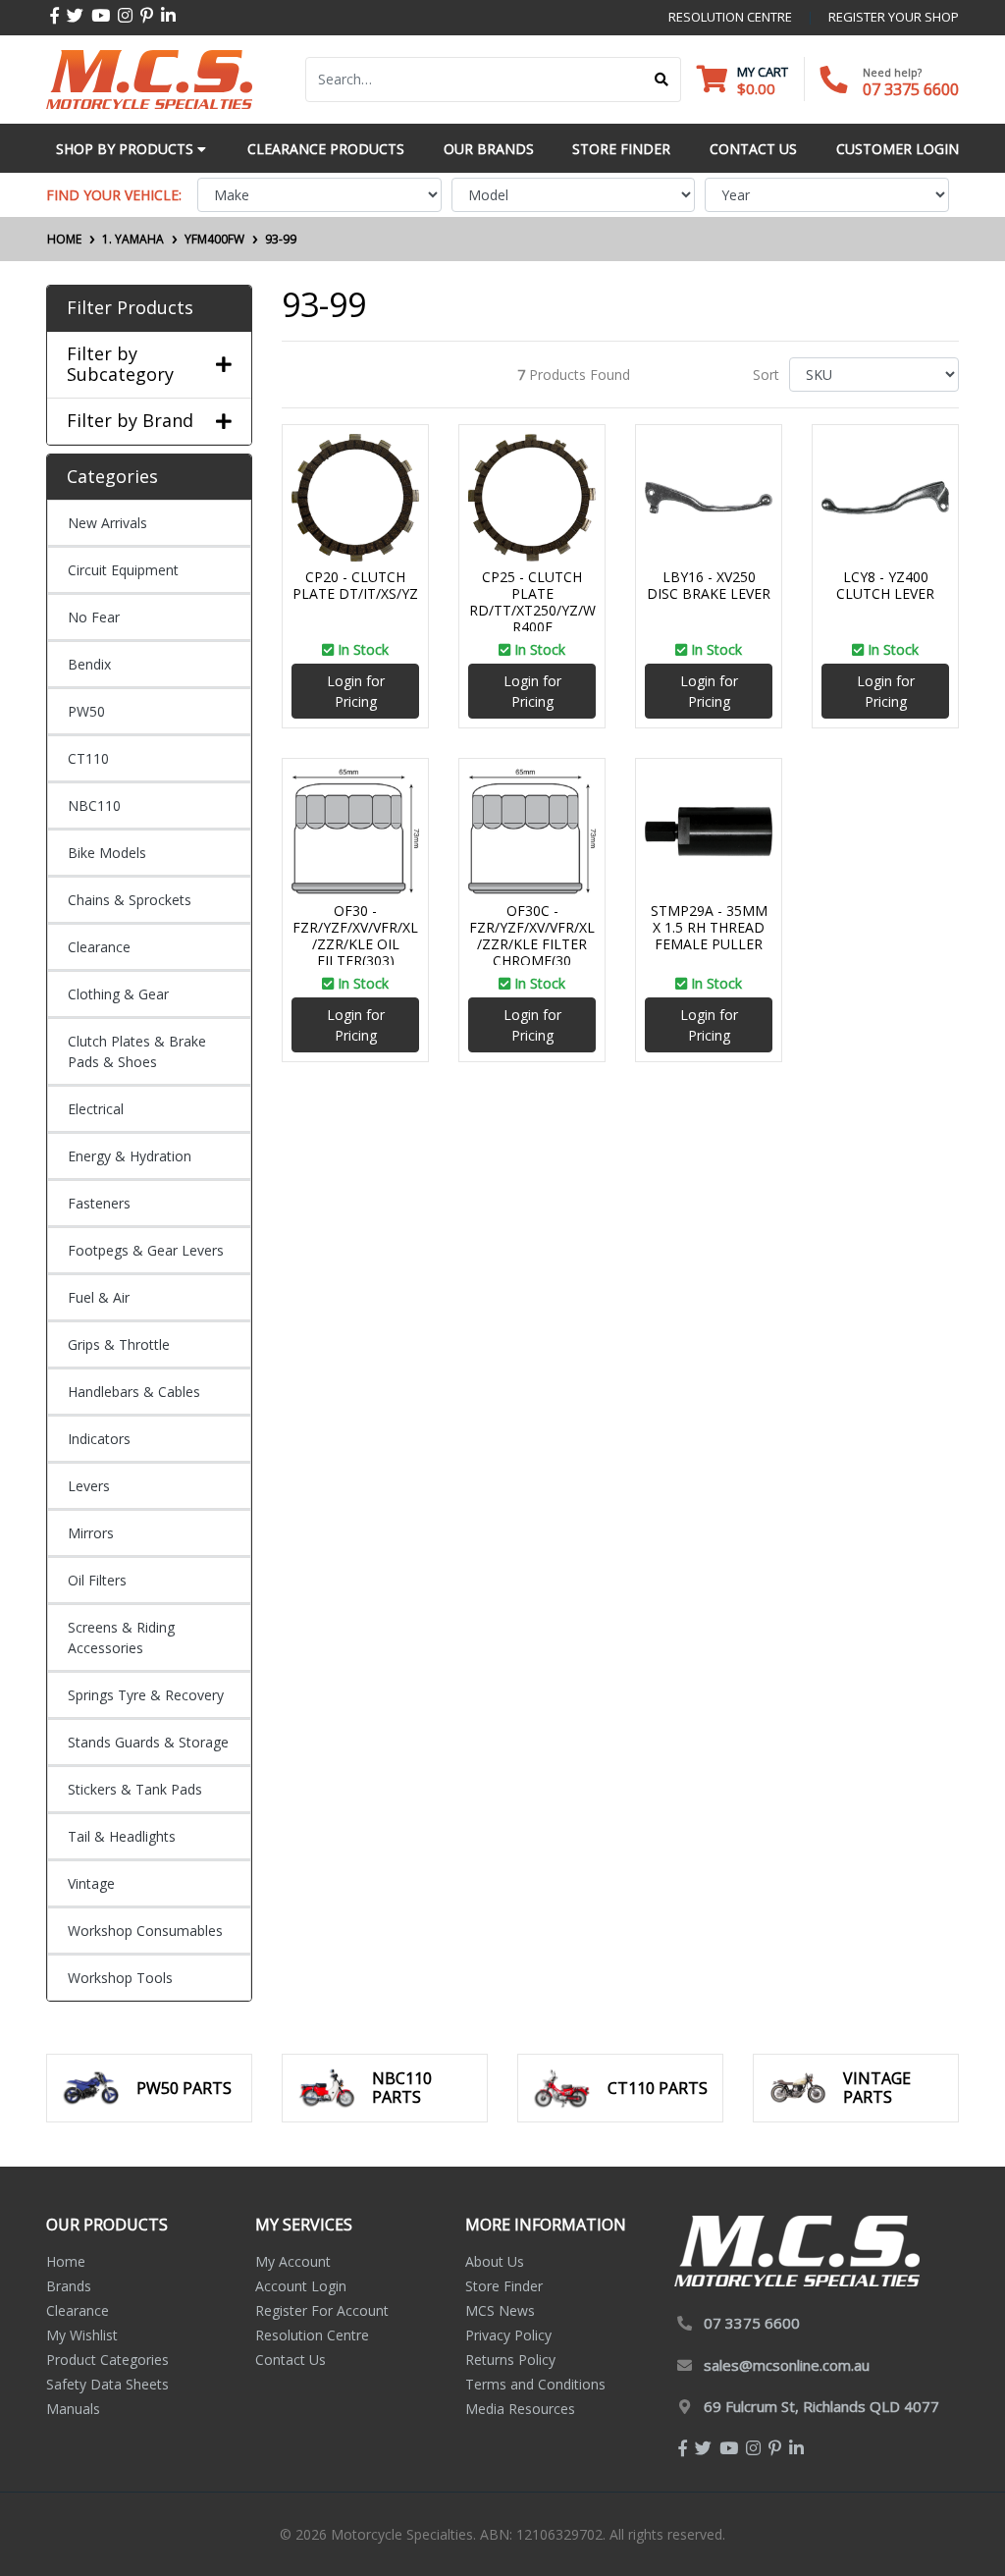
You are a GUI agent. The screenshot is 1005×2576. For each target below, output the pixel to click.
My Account (293, 2261)
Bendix (89, 664)
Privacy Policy (508, 2335)
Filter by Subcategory (120, 365)
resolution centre (730, 17)
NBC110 (94, 805)
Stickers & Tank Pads (135, 1789)
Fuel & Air (99, 1297)
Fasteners (99, 1203)
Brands (69, 2286)
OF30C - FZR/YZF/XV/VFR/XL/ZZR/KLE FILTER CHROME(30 (532, 935)
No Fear (94, 617)
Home (66, 2261)
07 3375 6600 (911, 89)
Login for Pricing (356, 691)
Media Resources (520, 2409)
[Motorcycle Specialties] (149, 78)
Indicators (99, 1439)
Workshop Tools (120, 1978)
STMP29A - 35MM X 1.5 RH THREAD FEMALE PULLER (709, 927)
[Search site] (662, 80)
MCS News (500, 2310)
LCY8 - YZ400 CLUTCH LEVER (885, 585)
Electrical (96, 1109)
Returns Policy (510, 2360)
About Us (495, 2261)
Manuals (73, 2409)
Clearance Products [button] (326, 149)
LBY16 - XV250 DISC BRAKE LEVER (709, 585)
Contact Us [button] (753, 149)
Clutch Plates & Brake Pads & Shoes (137, 1051)
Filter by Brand (130, 421)
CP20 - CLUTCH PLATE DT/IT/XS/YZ (355, 585)
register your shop (894, 17)
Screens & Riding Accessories (121, 1637)
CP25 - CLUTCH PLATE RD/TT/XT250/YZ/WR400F (532, 601)
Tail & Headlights (122, 1836)
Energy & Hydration (130, 1156)
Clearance (99, 947)
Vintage (91, 1883)
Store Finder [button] (621, 149)
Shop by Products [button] (127, 149)
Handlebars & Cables (134, 1392)
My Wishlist (82, 2335)
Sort (766, 375)
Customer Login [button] (898, 149)
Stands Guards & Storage (148, 1742)
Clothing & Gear (118, 994)
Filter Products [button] (130, 308)
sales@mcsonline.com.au (787, 2365)
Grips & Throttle (119, 1344)
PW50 (86, 711)
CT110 (88, 758)
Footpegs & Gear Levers (146, 1250)
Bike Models (107, 853)
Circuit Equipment (123, 570)
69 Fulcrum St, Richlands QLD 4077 (821, 2406)
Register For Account (322, 2310)
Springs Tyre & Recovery (146, 1695)
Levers (89, 1486)
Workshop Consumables (145, 1931)
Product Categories (107, 2360)
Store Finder (504, 2286)
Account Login (301, 2286)
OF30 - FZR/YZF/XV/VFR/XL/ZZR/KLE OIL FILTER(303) (355, 935)
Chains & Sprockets (130, 900)
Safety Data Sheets (107, 2384)
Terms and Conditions (535, 2384)
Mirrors (91, 1533)
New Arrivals (107, 523)
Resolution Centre (312, 2335)
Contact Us (291, 2360)
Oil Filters (97, 1580)
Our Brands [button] (489, 149)
